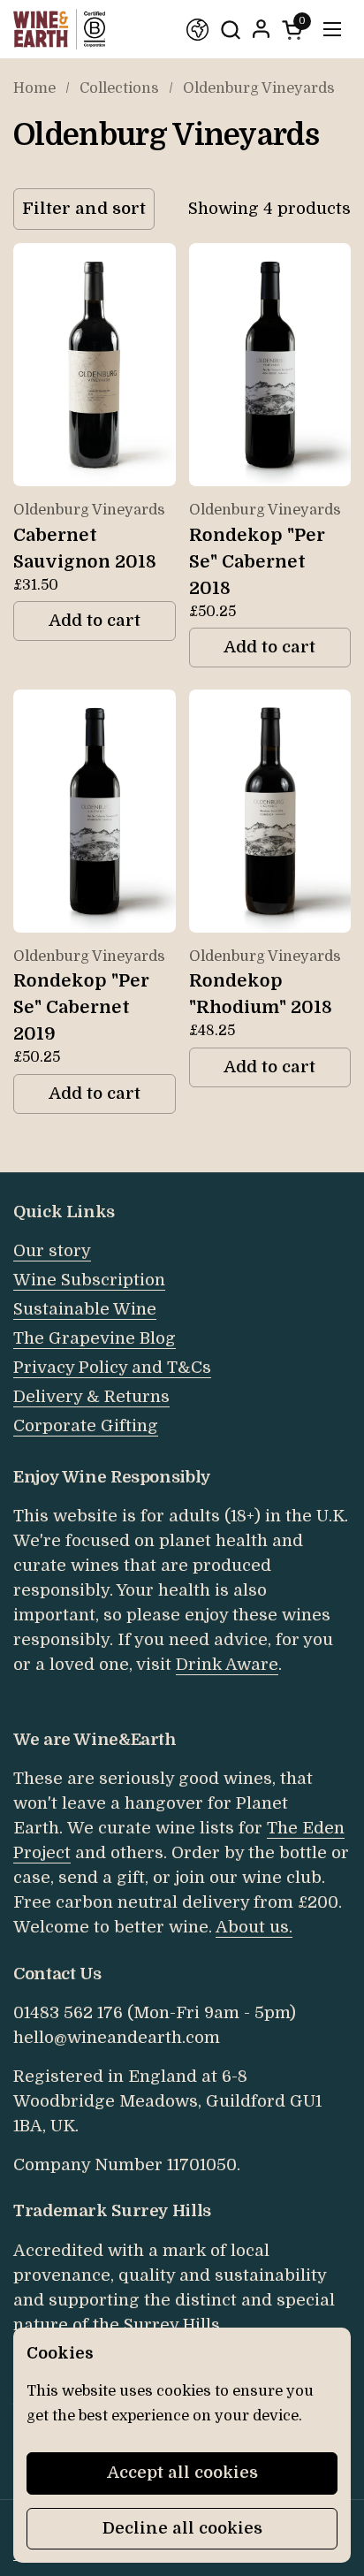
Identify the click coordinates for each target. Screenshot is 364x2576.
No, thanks (269, 1390)
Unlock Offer (269, 1332)
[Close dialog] (339, 1184)
